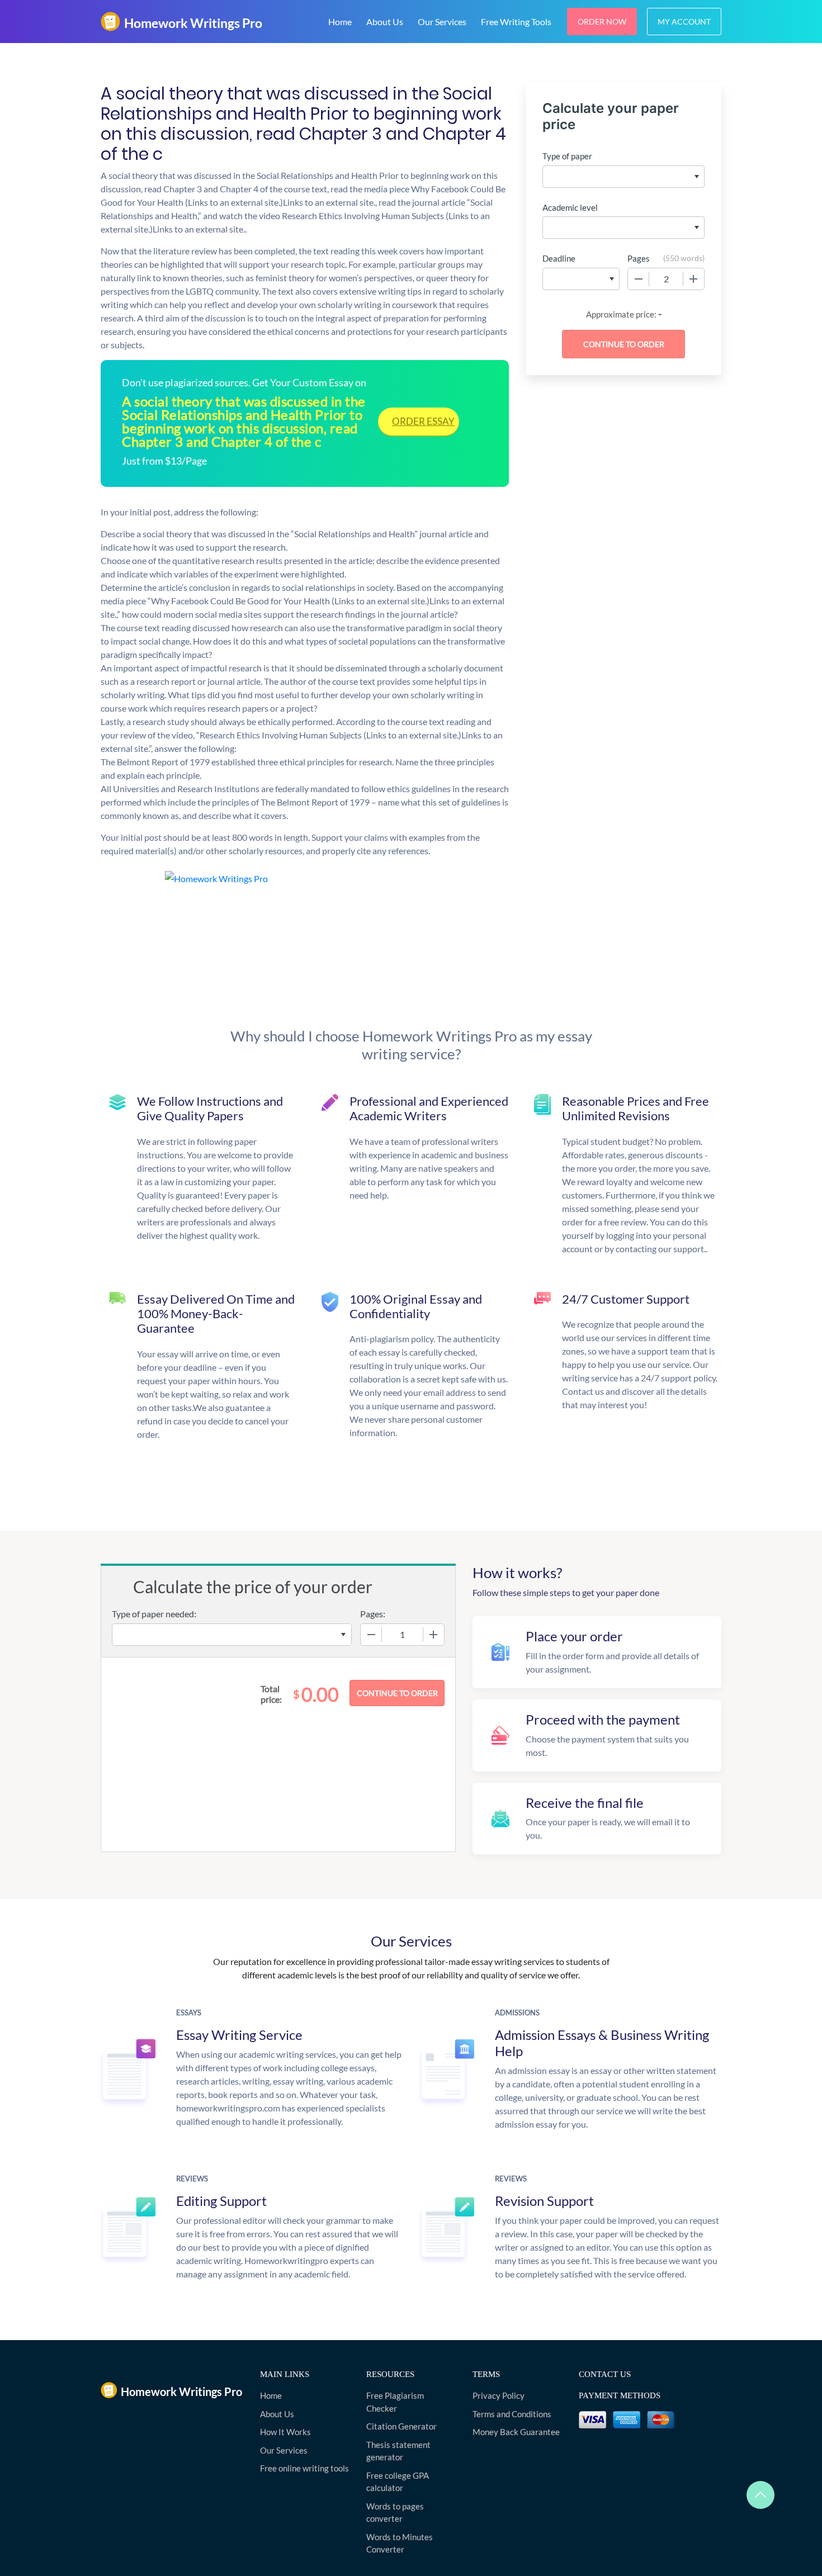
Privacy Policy (499, 2395)
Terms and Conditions (512, 2414)
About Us (385, 22)
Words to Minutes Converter (400, 2543)
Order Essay (423, 421)
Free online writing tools (304, 2468)
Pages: (373, 1614)
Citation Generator (401, 2426)
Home (340, 22)
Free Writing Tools (516, 22)
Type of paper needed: (154, 1614)
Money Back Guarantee (516, 2432)
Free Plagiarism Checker (395, 2402)
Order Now (602, 22)
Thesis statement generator (398, 2451)
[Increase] (693, 279)
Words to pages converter (395, 2513)
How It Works (285, 2432)
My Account (684, 22)
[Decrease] (639, 279)
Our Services (442, 22)
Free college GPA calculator (398, 2482)
